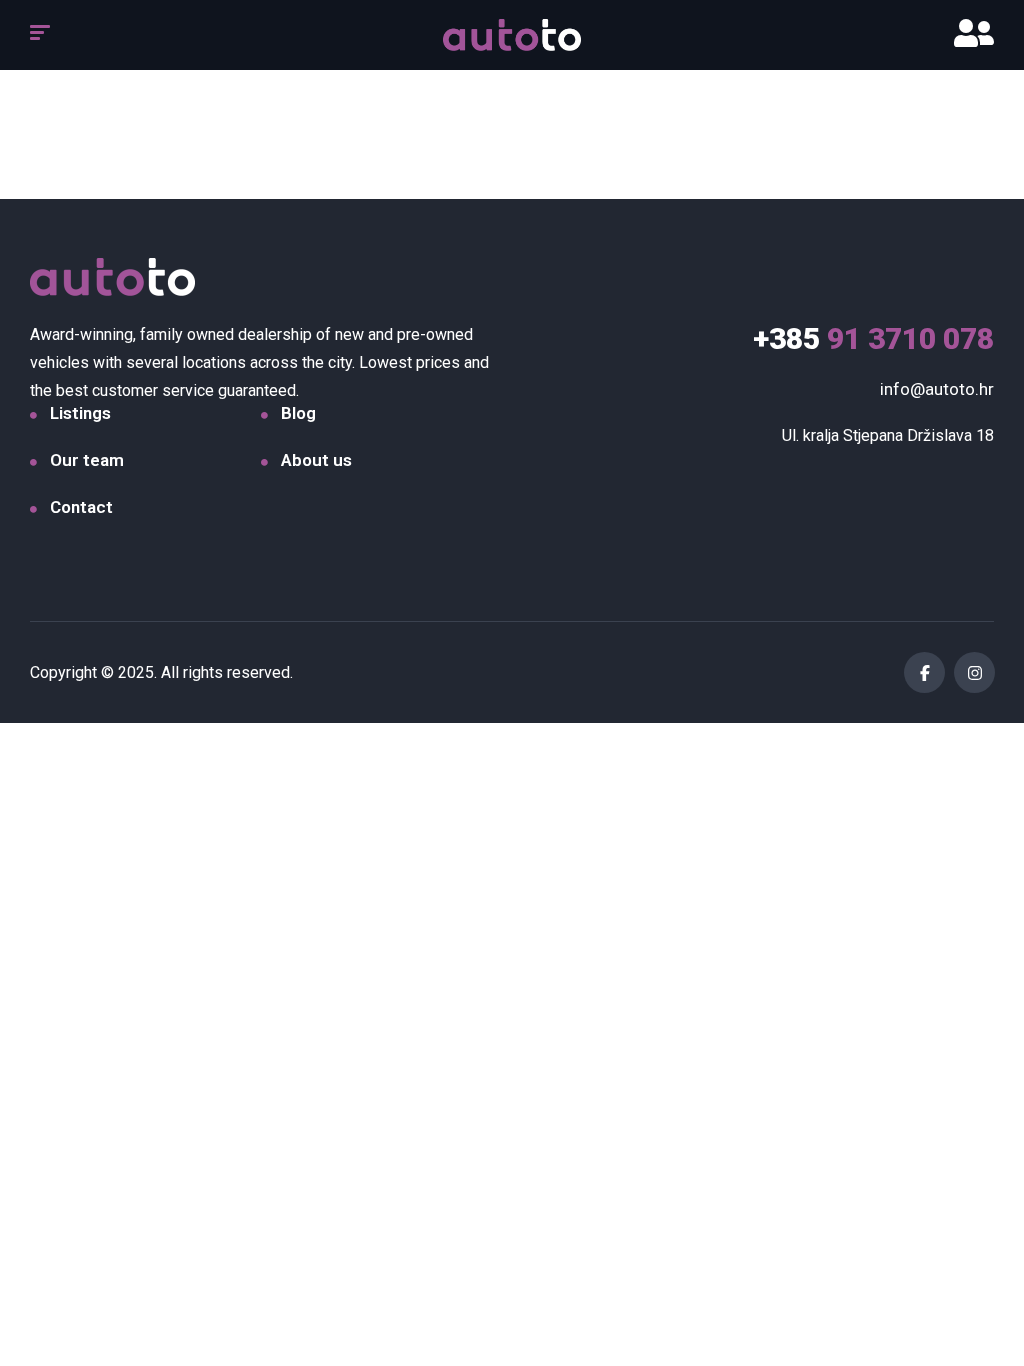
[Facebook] (924, 672)
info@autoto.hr (937, 389)
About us (316, 460)
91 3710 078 (873, 338)
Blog (298, 413)
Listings (80, 413)
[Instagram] (974, 672)
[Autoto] (512, 35)
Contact (81, 507)
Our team (87, 460)
